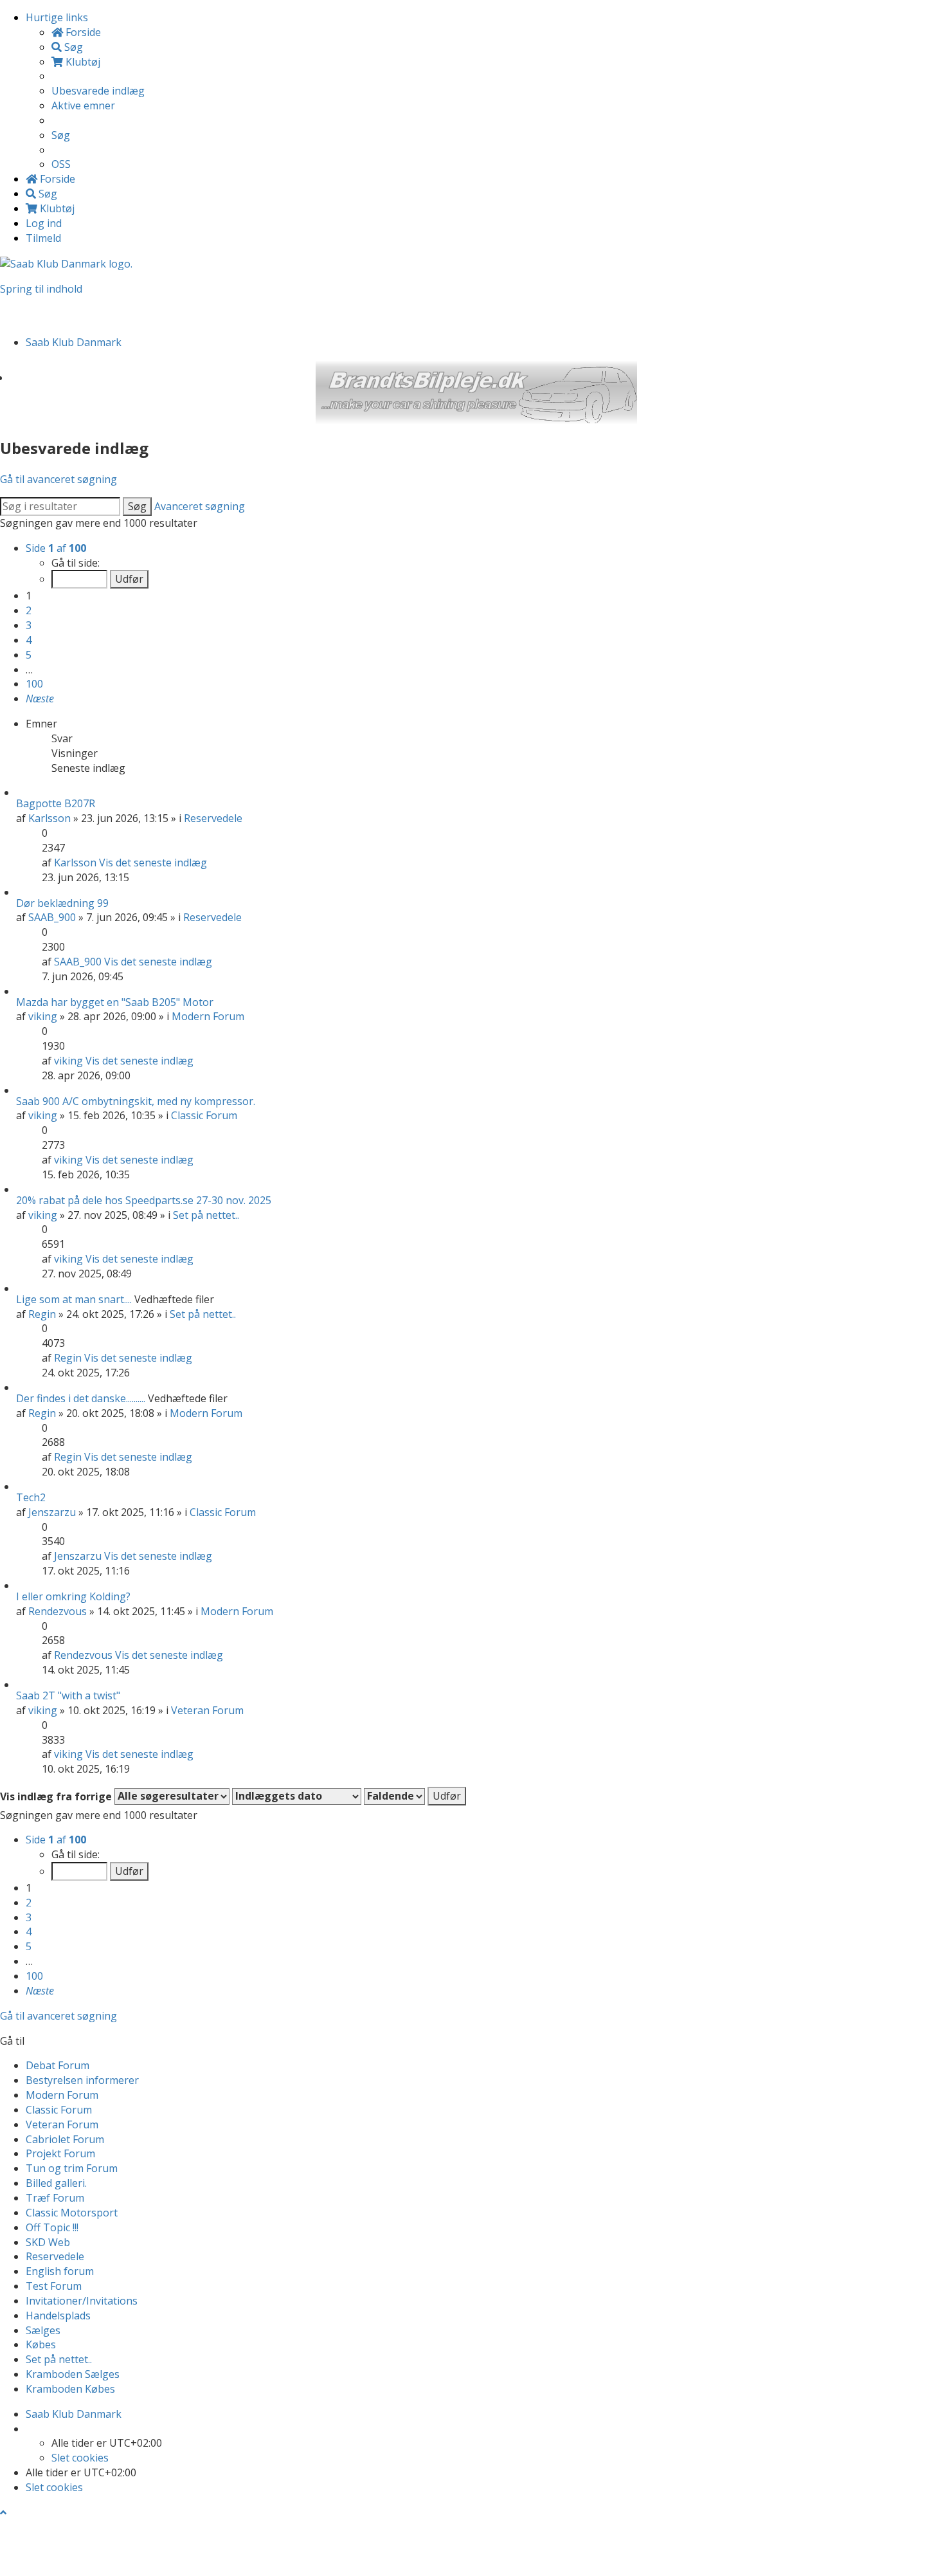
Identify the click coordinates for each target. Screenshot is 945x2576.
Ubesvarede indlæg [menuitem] (98, 91)
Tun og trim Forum (72, 2168)
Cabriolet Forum (65, 2139)
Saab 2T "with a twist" (68, 1695)
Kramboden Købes (70, 2389)
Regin (42, 1314)
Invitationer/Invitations (82, 2301)
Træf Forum (55, 2198)
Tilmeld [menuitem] (43, 238)
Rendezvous (58, 1611)
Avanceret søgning (200, 506)
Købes (41, 2344)
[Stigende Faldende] (394, 1796)
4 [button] (29, 640)
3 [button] (29, 625)
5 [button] (29, 655)
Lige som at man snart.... (74, 1299)
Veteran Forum (207, 1710)
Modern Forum (208, 1016)
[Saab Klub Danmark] (66, 263)
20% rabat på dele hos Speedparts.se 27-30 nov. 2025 (144, 1200)
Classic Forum (204, 1115)
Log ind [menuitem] (44, 223)
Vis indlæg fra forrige (57, 1796)
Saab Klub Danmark (74, 2414)
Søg (137, 506)
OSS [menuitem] (61, 164)
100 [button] (34, 684)
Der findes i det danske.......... (81, 1398)
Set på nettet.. (206, 1215)
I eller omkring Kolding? (73, 1596)
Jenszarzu (52, 1512)
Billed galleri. (56, 2183)
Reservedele (213, 818)
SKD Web (48, 2242)
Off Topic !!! (52, 2227)
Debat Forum (58, 2065)
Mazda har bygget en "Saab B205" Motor (115, 1002)
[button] (40, 699)
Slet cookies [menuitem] (80, 2458)
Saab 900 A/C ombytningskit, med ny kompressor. (136, 1101)
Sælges (43, 2330)
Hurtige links (57, 17)
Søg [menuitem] (72, 47)
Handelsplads (58, 2316)
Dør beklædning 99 (62, 903)
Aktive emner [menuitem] (83, 105)
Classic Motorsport (72, 2213)
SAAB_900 (52, 917)
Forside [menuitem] (82, 32)
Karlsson (50, 818)
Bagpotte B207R (56, 803)
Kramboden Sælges (73, 2374)
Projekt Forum (60, 2153)
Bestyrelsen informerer (82, 2080)
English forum (60, 2271)
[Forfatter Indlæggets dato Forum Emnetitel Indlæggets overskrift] (297, 1796)
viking (43, 1016)
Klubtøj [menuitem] (82, 62)
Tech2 (31, 1497)
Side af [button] (56, 548)
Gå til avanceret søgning (59, 479)
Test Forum (54, 2286)
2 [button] (29, 610)
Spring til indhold (41, 289)
